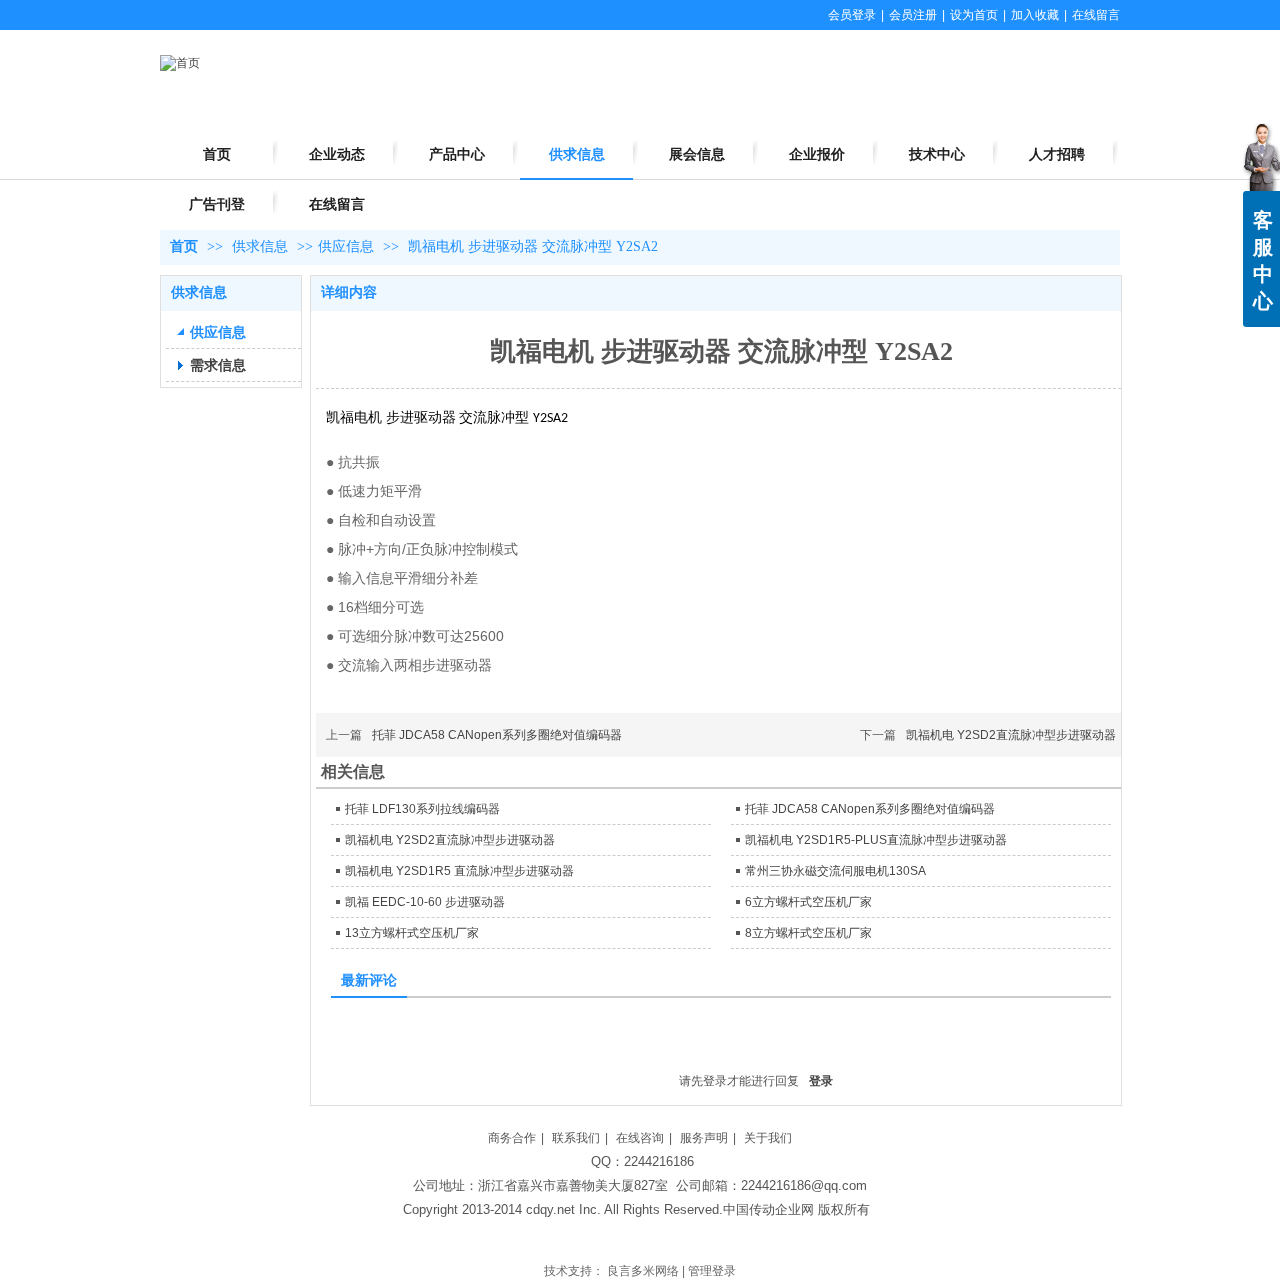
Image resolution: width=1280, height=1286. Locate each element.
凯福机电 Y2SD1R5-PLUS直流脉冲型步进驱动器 (876, 840)
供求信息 (262, 246)
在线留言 (1096, 15)
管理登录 (712, 1271)
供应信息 (346, 246)
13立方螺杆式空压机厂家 (412, 933)
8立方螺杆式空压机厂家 (808, 933)
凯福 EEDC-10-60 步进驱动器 (425, 902)
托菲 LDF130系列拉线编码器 (422, 809)
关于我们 (768, 1138)
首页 (184, 246)
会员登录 (852, 15)
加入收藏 (1035, 15)
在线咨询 (640, 1138)
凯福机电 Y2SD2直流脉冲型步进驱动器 (1011, 735)
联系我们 (576, 1138)
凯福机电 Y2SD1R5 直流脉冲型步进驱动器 (459, 871)
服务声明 (704, 1138)
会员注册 (913, 15)
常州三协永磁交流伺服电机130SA (835, 871)
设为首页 (974, 15)
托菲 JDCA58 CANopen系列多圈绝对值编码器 (497, 735)
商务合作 (512, 1138)
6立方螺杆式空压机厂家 (808, 902)
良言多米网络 (643, 1271)
